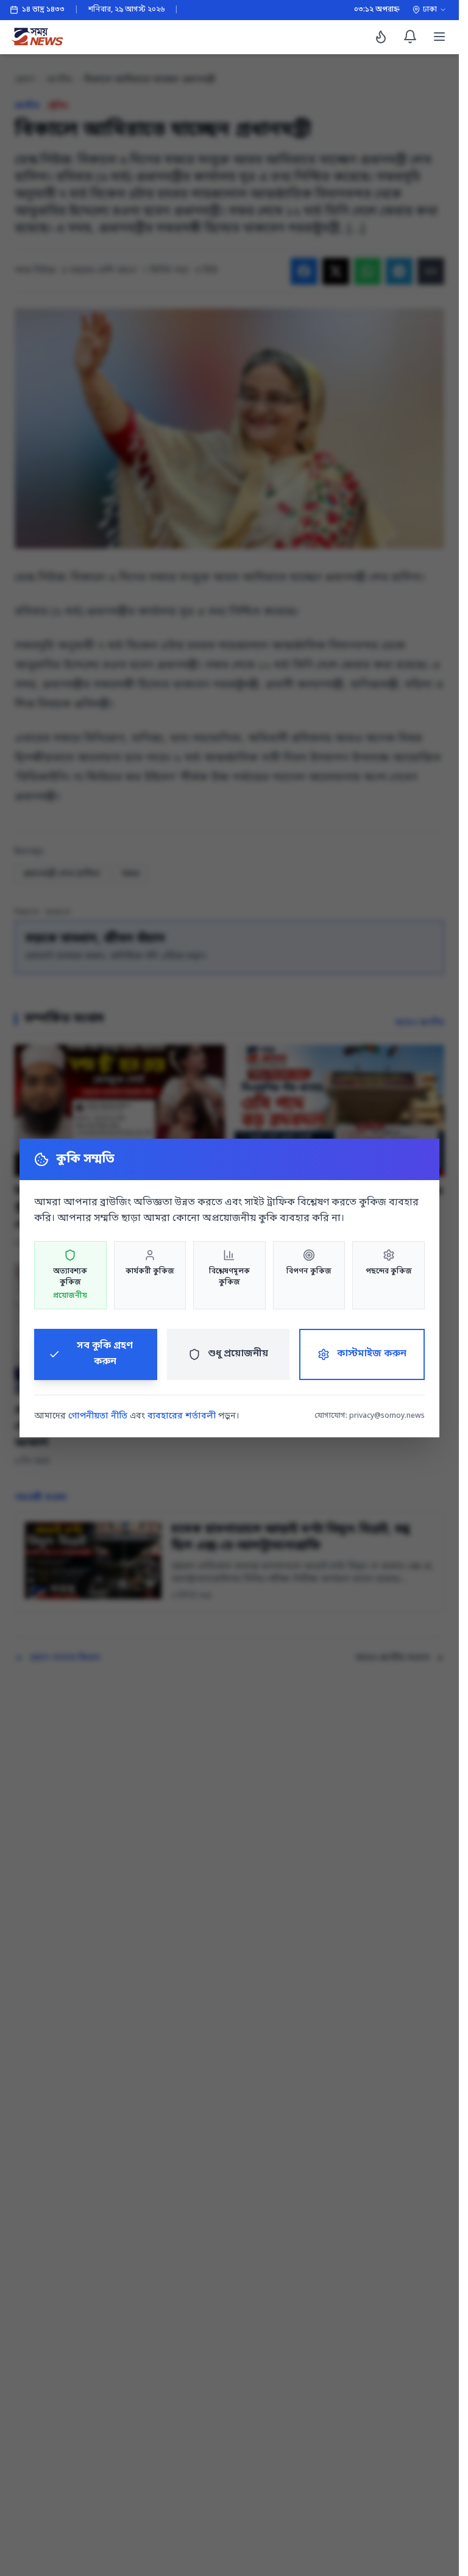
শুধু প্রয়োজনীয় (238, 1354)
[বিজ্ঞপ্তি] (410, 37)
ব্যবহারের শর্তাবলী (182, 1416)
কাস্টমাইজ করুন (372, 1354)
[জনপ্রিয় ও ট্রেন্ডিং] (381, 37)
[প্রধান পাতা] (37, 37)
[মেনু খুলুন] (439, 37)
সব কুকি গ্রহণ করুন (105, 1354)
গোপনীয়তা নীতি (98, 1416)
